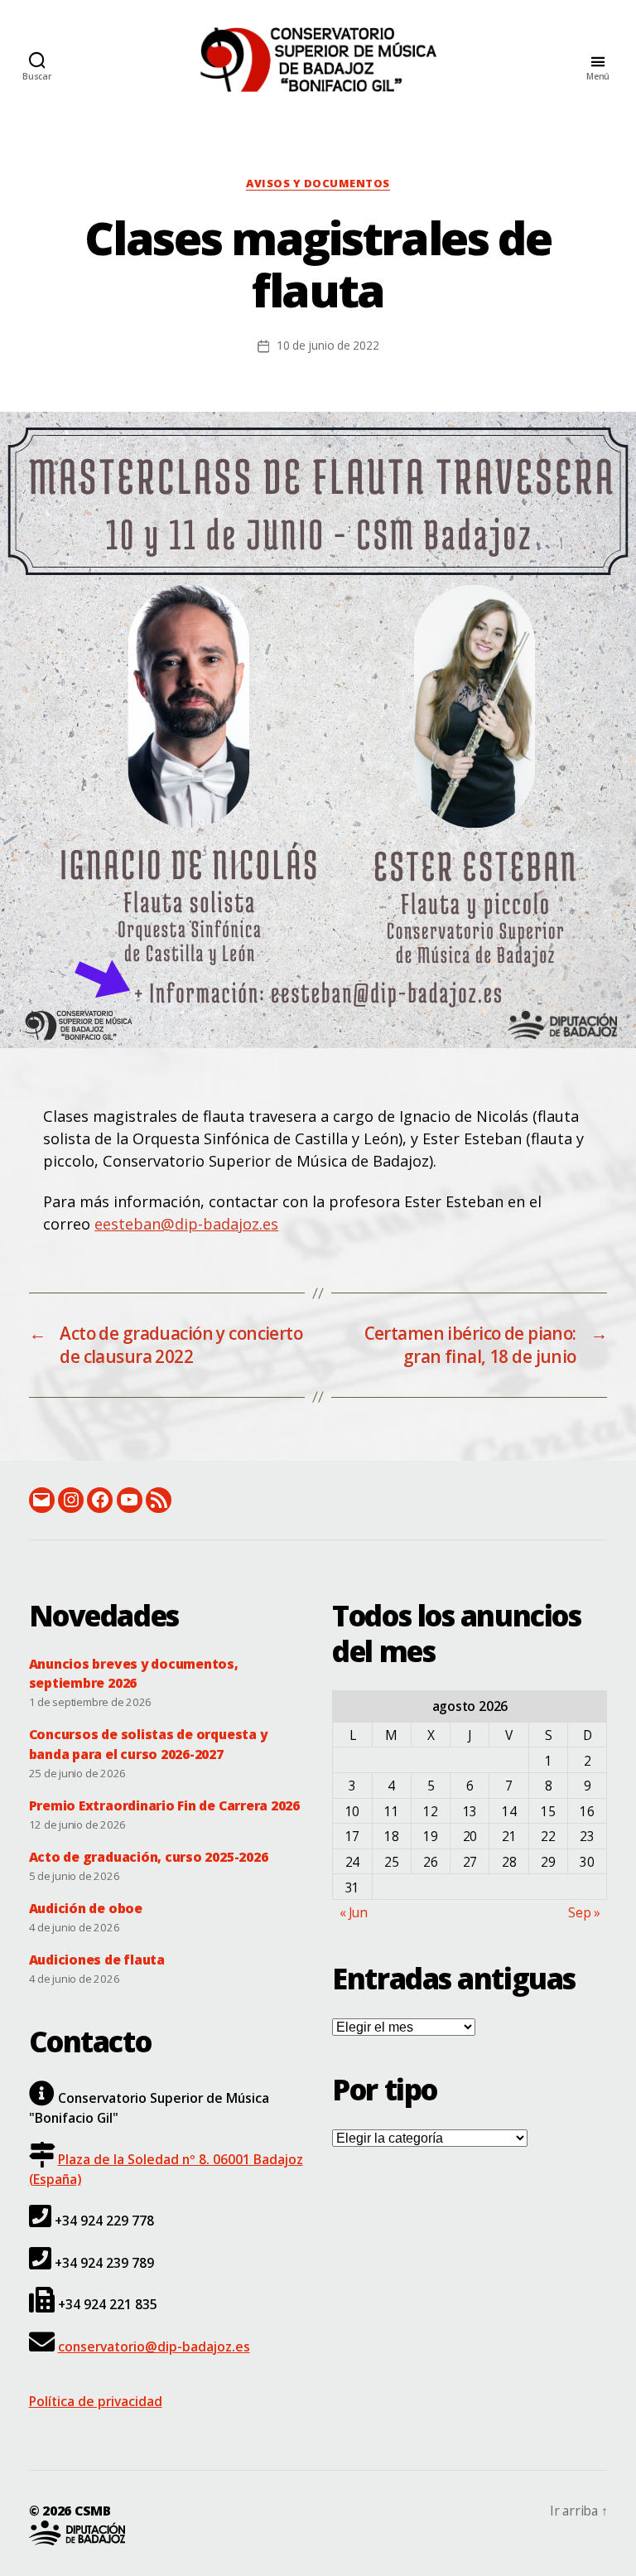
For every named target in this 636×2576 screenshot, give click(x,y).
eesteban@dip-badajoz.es (186, 1224)
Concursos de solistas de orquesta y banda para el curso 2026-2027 (148, 1744)
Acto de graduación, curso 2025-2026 (149, 1857)
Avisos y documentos (318, 184)
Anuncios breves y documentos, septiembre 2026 (134, 1673)
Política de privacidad (96, 2401)
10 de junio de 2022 (328, 345)
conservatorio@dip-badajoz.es (154, 2346)
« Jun (354, 1912)
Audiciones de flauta (97, 1960)
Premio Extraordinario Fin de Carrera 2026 (164, 1805)
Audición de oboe (86, 1908)
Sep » (584, 1912)
